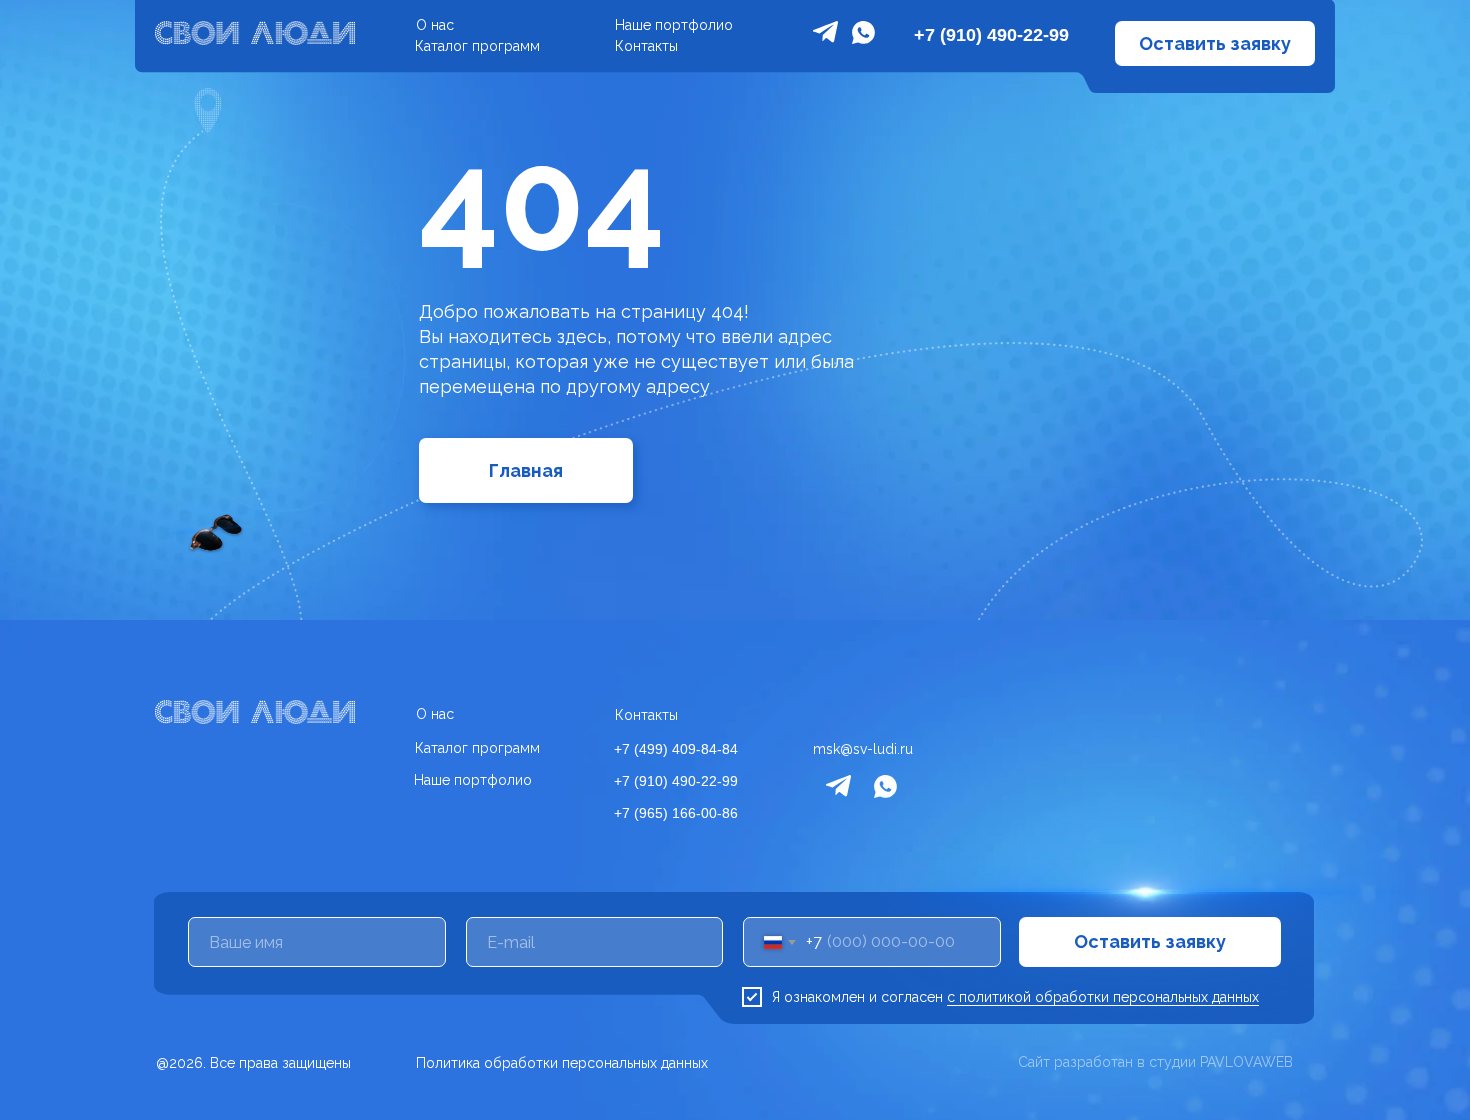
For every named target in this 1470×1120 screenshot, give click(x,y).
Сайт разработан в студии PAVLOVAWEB (1155, 1062)
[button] (1215, 43)
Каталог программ (477, 46)
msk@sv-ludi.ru (863, 749)
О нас (435, 25)
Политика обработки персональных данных (562, 1063)
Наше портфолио (674, 25)
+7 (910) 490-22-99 (991, 35)
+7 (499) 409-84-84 (676, 749)
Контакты (646, 46)
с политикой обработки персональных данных (1103, 997)
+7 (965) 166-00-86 (676, 813)
